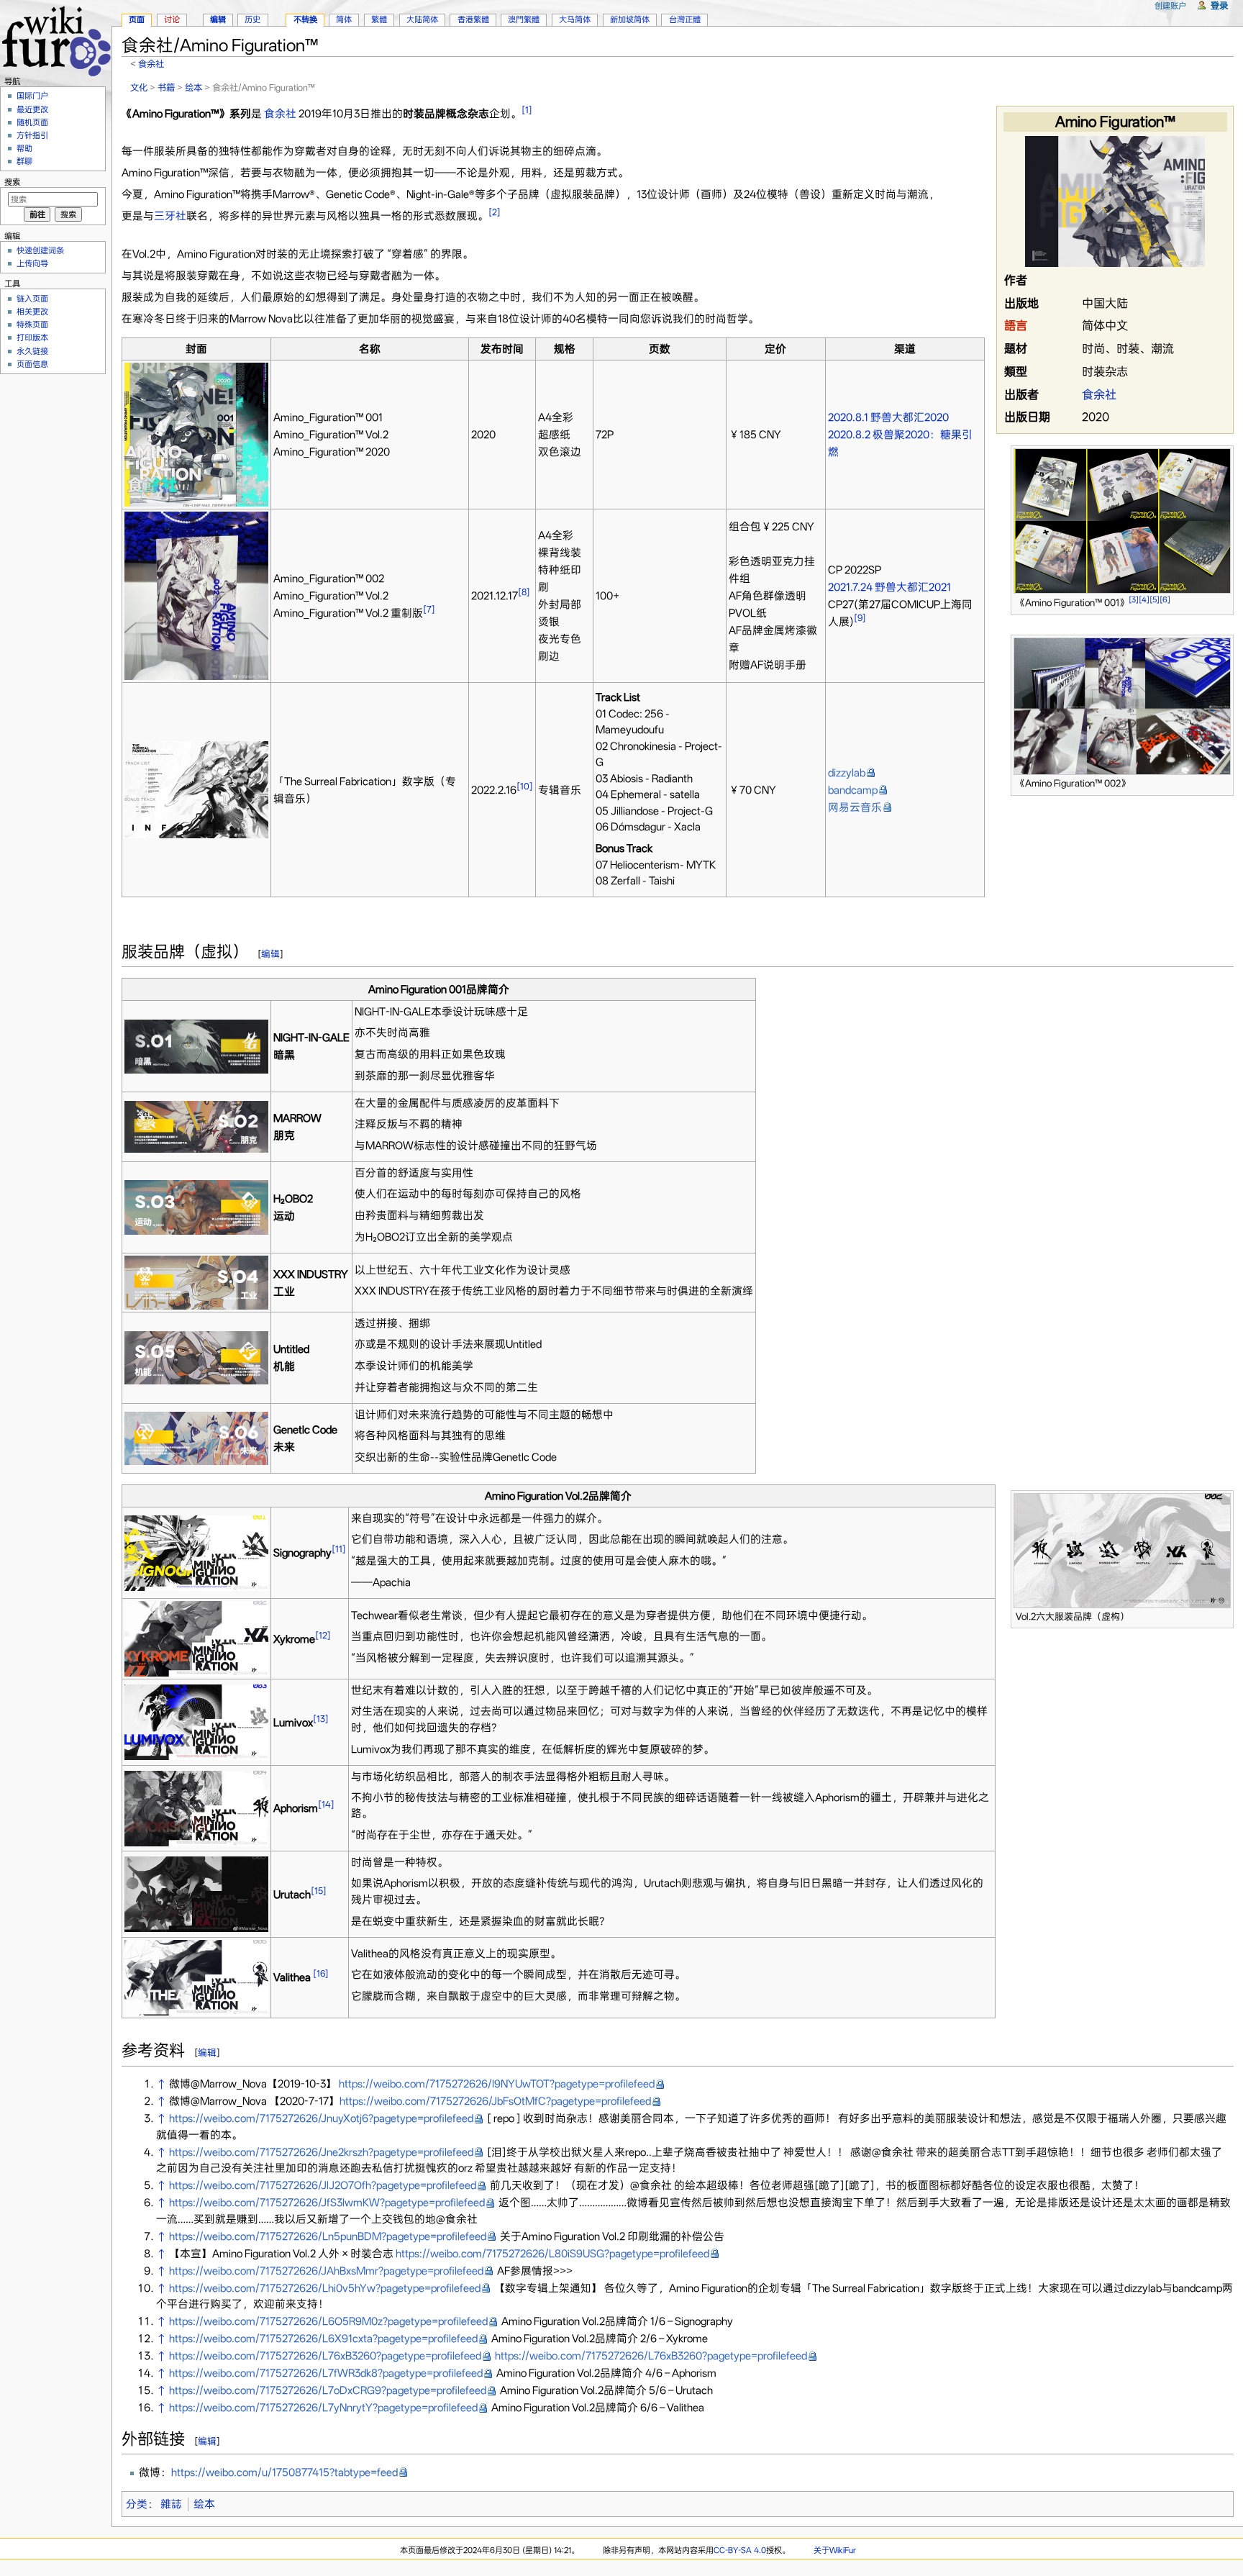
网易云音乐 (855, 807)
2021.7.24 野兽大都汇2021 (889, 587)
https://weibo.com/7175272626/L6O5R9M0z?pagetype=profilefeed (328, 2321)
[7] (429, 609)
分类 (137, 2504)
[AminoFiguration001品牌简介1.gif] (196, 1046)
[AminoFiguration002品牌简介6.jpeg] (196, 1977)
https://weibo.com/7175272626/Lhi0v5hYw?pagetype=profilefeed (325, 2288)
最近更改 (32, 109)
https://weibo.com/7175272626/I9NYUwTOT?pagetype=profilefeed (497, 2084)
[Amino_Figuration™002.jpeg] (196, 595)
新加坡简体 (630, 19)
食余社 (151, 64)
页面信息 (32, 364)
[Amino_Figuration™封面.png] (196, 434)
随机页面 (32, 122)
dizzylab (847, 773)
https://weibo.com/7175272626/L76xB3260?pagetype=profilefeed (325, 2356)
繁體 (379, 19)
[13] (321, 1719)
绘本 (193, 87)
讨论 (172, 19)
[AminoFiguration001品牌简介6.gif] (196, 1438)
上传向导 (32, 263)
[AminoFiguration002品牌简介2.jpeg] (196, 1638)
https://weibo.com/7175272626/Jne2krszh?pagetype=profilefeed (321, 2152)
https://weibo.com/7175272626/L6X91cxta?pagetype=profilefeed (323, 2339)
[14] (326, 1804)
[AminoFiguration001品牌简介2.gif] (196, 1126)
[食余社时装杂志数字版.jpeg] (196, 789)
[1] (527, 110)
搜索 (12, 182)
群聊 (24, 161)
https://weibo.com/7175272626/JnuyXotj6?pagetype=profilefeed (321, 2118)
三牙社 (170, 216)
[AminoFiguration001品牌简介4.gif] (196, 1282)
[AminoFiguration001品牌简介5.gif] (196, 1357)
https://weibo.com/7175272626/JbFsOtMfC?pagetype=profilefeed (495, 2101)
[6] (1165, 600)
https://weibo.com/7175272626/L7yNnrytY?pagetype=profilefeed (323, 2408)
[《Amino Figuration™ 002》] (1122, 705)
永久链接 (32, 351)
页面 (137, 19)
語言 (1016, 326)
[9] (860, 618)
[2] (495, 212)
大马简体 (575, 19)
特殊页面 (32, 325)
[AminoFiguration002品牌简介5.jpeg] (196, 1893)
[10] (525, 786)
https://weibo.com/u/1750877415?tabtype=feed (284, 2472)
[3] (1134, 600)
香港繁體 (473, 19)
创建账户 (1170, 6)
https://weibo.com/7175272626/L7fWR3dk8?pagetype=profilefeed (326, 2373)
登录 (1219, 5)
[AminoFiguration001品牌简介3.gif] (196, 1207)
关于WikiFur (835, 2550)
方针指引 (32, 135)
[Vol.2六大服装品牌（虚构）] (1122, 1549)
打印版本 (32, 337)
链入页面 (32, 299)
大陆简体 (422, 19)
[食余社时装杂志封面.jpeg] (1115, 200)
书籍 (166, 87)
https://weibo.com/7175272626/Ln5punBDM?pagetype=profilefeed (328, 2236)
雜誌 (171, 2504)
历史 (252, 19)
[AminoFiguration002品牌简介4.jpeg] (196, 1808)
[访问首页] (56, 39)
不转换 (305, 19)
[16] (321, 1973)
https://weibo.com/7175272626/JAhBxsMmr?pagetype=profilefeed (326, 2271)
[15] (319, 1891)
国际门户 (32, 96)
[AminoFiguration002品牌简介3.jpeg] (196, 1721)
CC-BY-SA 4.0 (740, 2550)
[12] (323, 1635)
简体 (344, 19)
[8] (524, 592)
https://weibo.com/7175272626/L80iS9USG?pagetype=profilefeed (552, 2254)
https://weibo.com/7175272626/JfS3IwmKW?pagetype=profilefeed (327, 2203)
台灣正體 (685, 19)
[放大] (1223, 600)
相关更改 (32, 312)
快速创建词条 (40, 250)
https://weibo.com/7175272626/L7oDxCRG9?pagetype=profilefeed (328, 2390)
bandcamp (853, 790)
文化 (139, 87)
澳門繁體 (524, 19)
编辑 (270, 954)
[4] (1144, 600)
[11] (339, 1549)
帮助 (24, 148)
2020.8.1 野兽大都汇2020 (888, 417)
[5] (1155, 600)
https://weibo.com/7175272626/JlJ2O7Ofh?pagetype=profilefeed (323, 2185)
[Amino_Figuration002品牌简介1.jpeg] (196, 1552)
